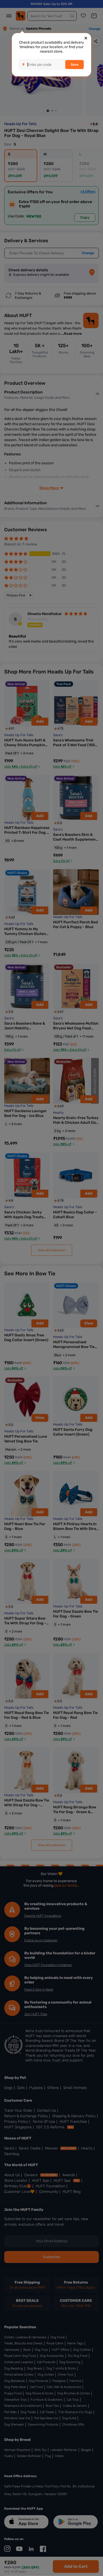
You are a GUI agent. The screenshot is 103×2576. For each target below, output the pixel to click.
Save (75, 65)
